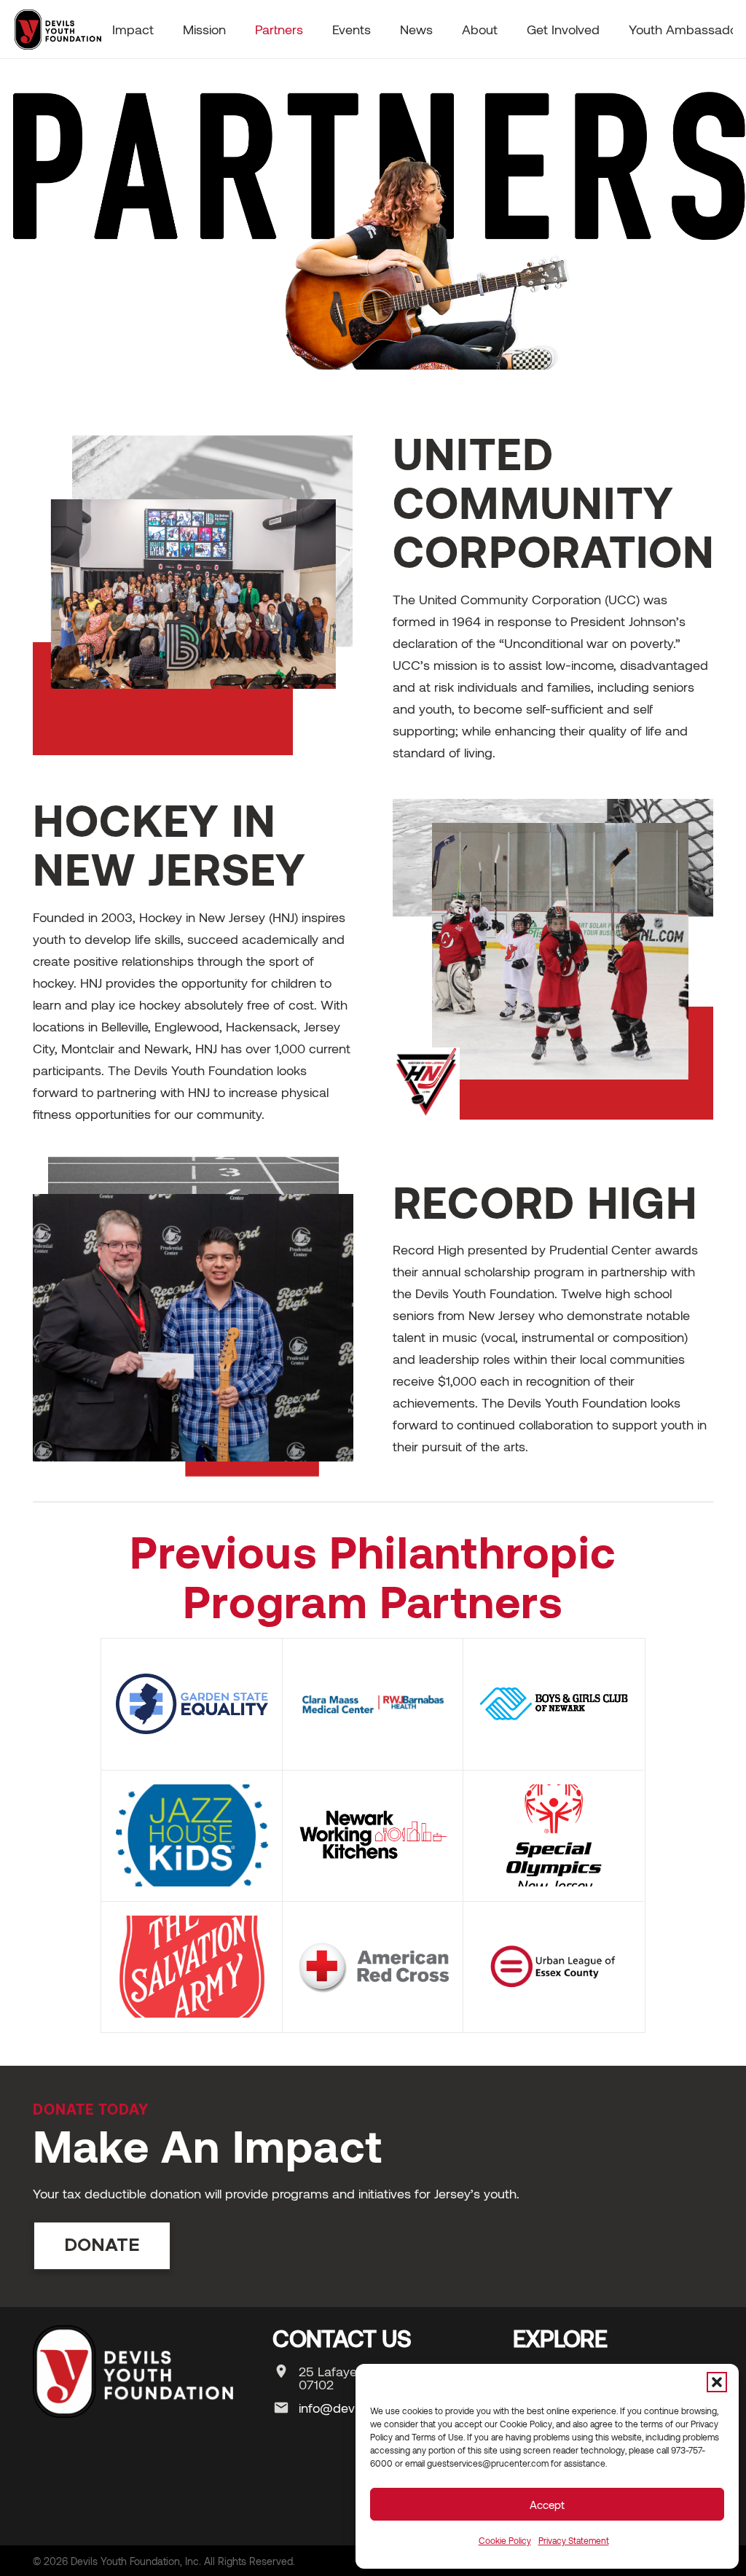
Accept (547, 2505)
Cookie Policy (505, 2540)
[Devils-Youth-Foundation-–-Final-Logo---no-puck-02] (57, 29)
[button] (717, 2382)
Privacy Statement (574, 2540)
